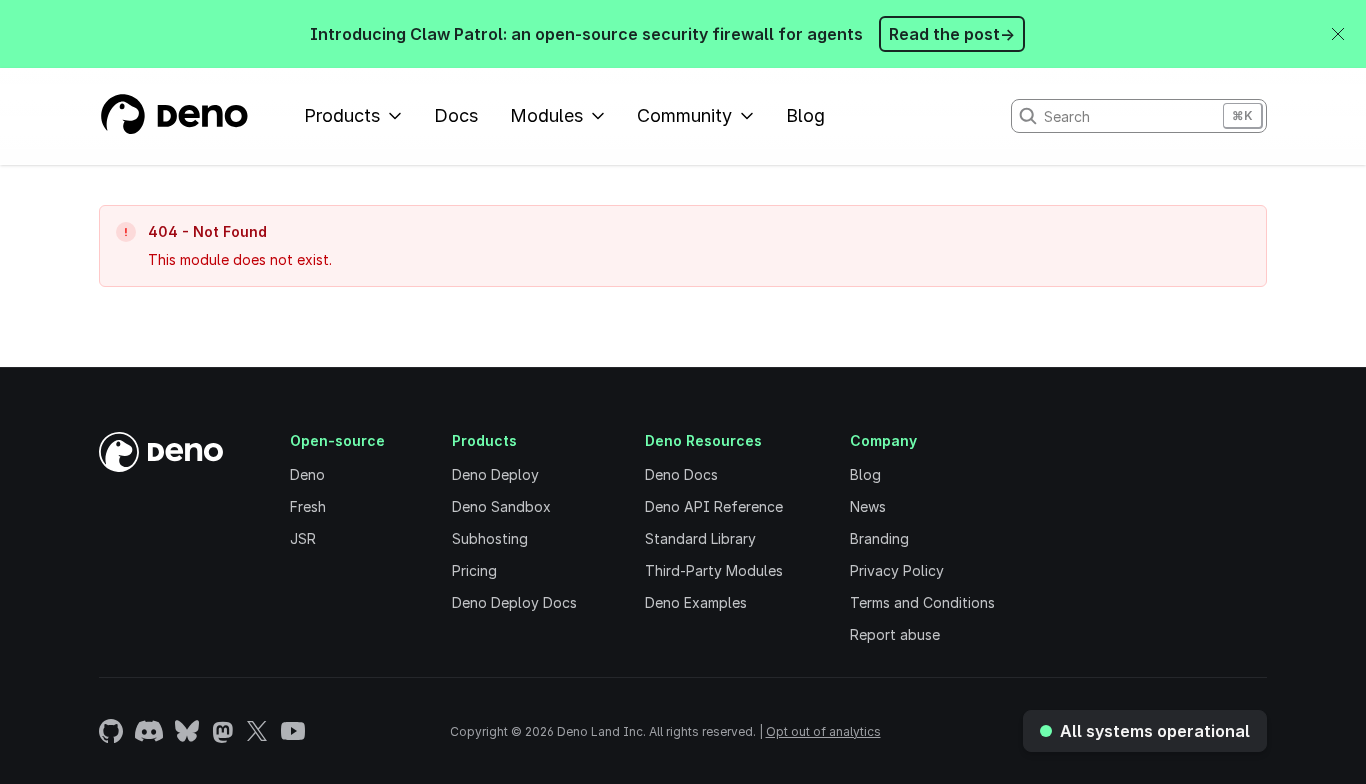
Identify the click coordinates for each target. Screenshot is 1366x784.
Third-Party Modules (714, 570)
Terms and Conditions (922, 602)
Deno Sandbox (501, 506)
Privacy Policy (897, 570)
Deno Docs (681, 474)
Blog (805, 115)
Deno (307, 474)
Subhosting (490, 538)
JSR (303, 538)
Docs (456, 115)
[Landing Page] (173, 116)
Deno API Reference (714, 506)
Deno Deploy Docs (514, 602)
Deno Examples (696, 602)
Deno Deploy (495, 474)
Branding (879, 538)
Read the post (952, 34)
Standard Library (700, 538)
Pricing (474, 570)
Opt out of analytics (823, 731)
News (868, 506)
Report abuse (895, 634)
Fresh (308, 506)
